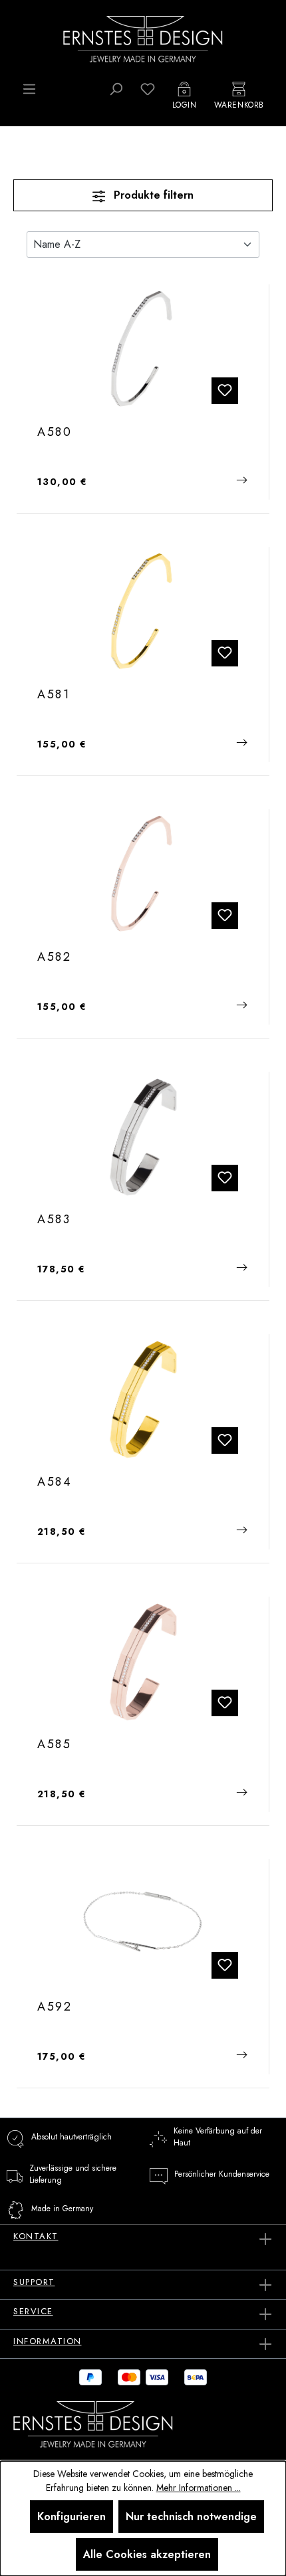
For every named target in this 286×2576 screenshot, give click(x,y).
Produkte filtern (152, 195)
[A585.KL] (143, 1660)
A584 (55, 1482)
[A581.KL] (143, 611)
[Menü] (29, 89)
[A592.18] (143, 1923)
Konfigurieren (71, 2517)
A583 (54, 1220)
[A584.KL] (143, 1398)
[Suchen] (116, 89)
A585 (55, 1745)
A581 (54, 695)
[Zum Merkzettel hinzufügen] (225, 391)
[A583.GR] (143, 1136)
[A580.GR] (143, 348)
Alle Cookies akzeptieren (147, 2554)
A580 (55, 433)
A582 (55, 957)
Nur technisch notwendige (191, 2517)
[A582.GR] (143, 873)
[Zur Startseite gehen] (143, 38)
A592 (55, 2007)
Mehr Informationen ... (199, 2488)
